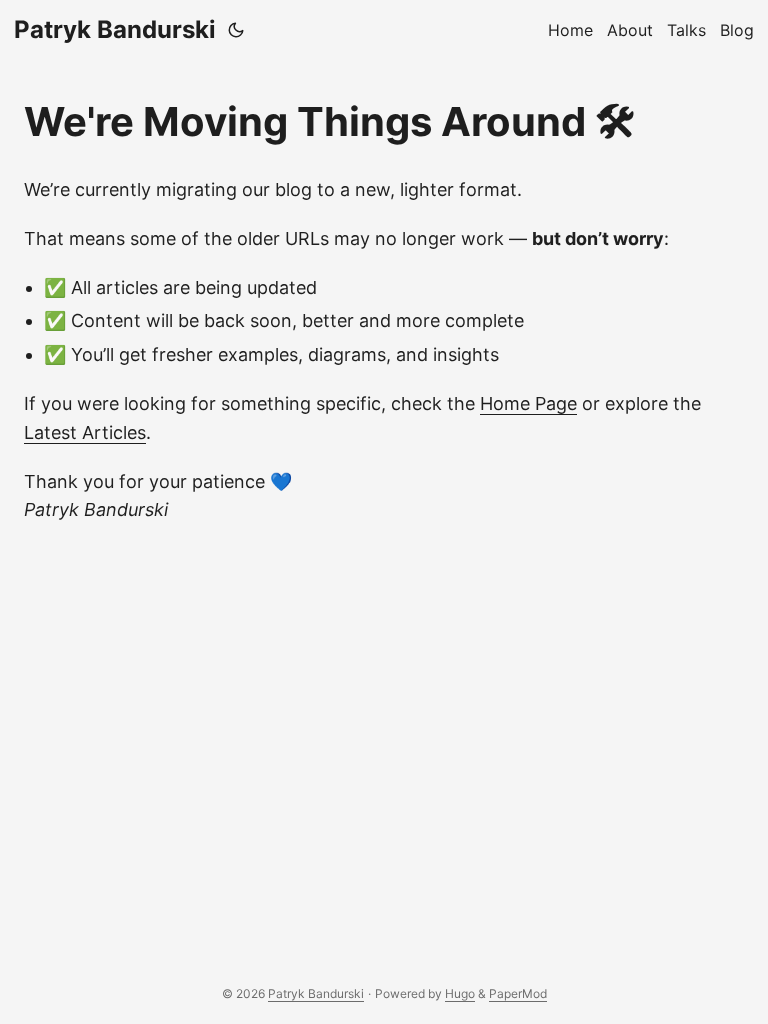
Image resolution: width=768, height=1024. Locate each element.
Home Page (528, 403)
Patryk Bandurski (115, 29)
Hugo (460, 993)
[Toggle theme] (236, 30)
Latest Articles (85, 432)
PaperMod (518, 993)
